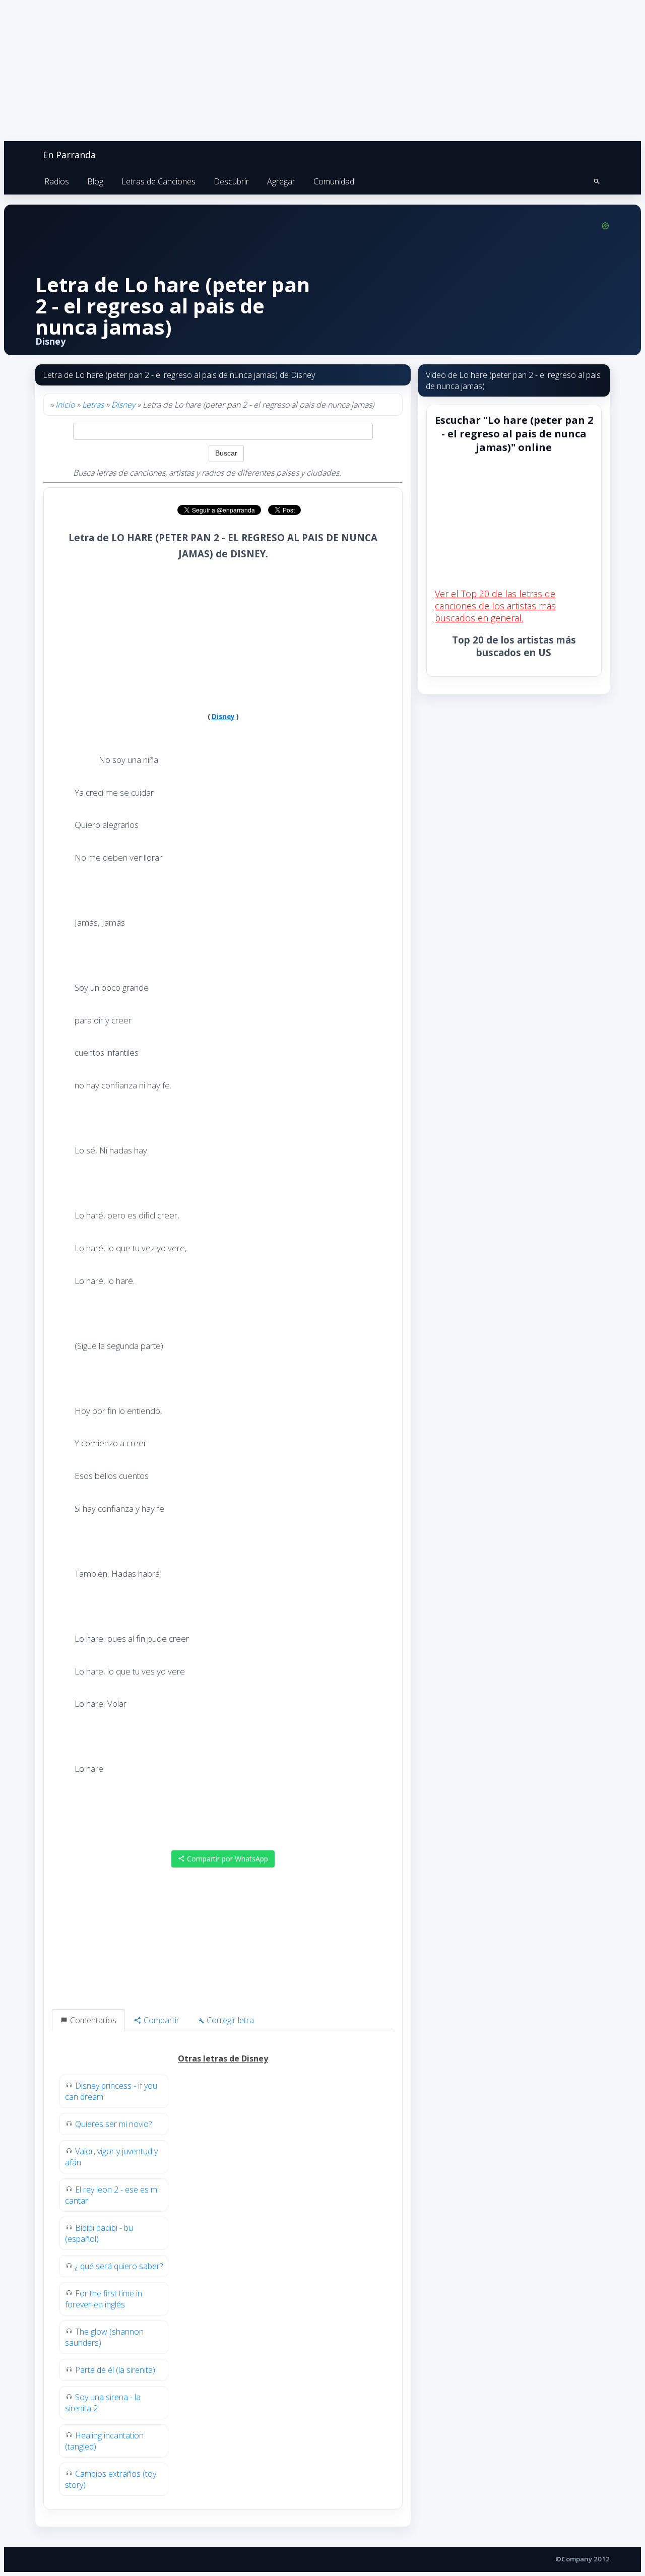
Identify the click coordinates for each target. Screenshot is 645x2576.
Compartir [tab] (160, 2020)
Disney (123, 405)
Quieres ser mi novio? (113, 2124)
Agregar (281, 181)
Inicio (65, 405)
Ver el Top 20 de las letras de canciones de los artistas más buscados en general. (495, 606)
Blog (95, 181)
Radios (57, 181)
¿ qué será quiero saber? (119, 2266)
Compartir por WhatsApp (227, 1859)
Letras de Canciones (158, 181)
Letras (93, 405)
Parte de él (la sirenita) (115, 2370)
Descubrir (231, 181)
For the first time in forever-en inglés (104, 2299)
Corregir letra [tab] (229, 2020)
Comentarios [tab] (92, 2020)
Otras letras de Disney (223, 2058)
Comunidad (334, 181)
